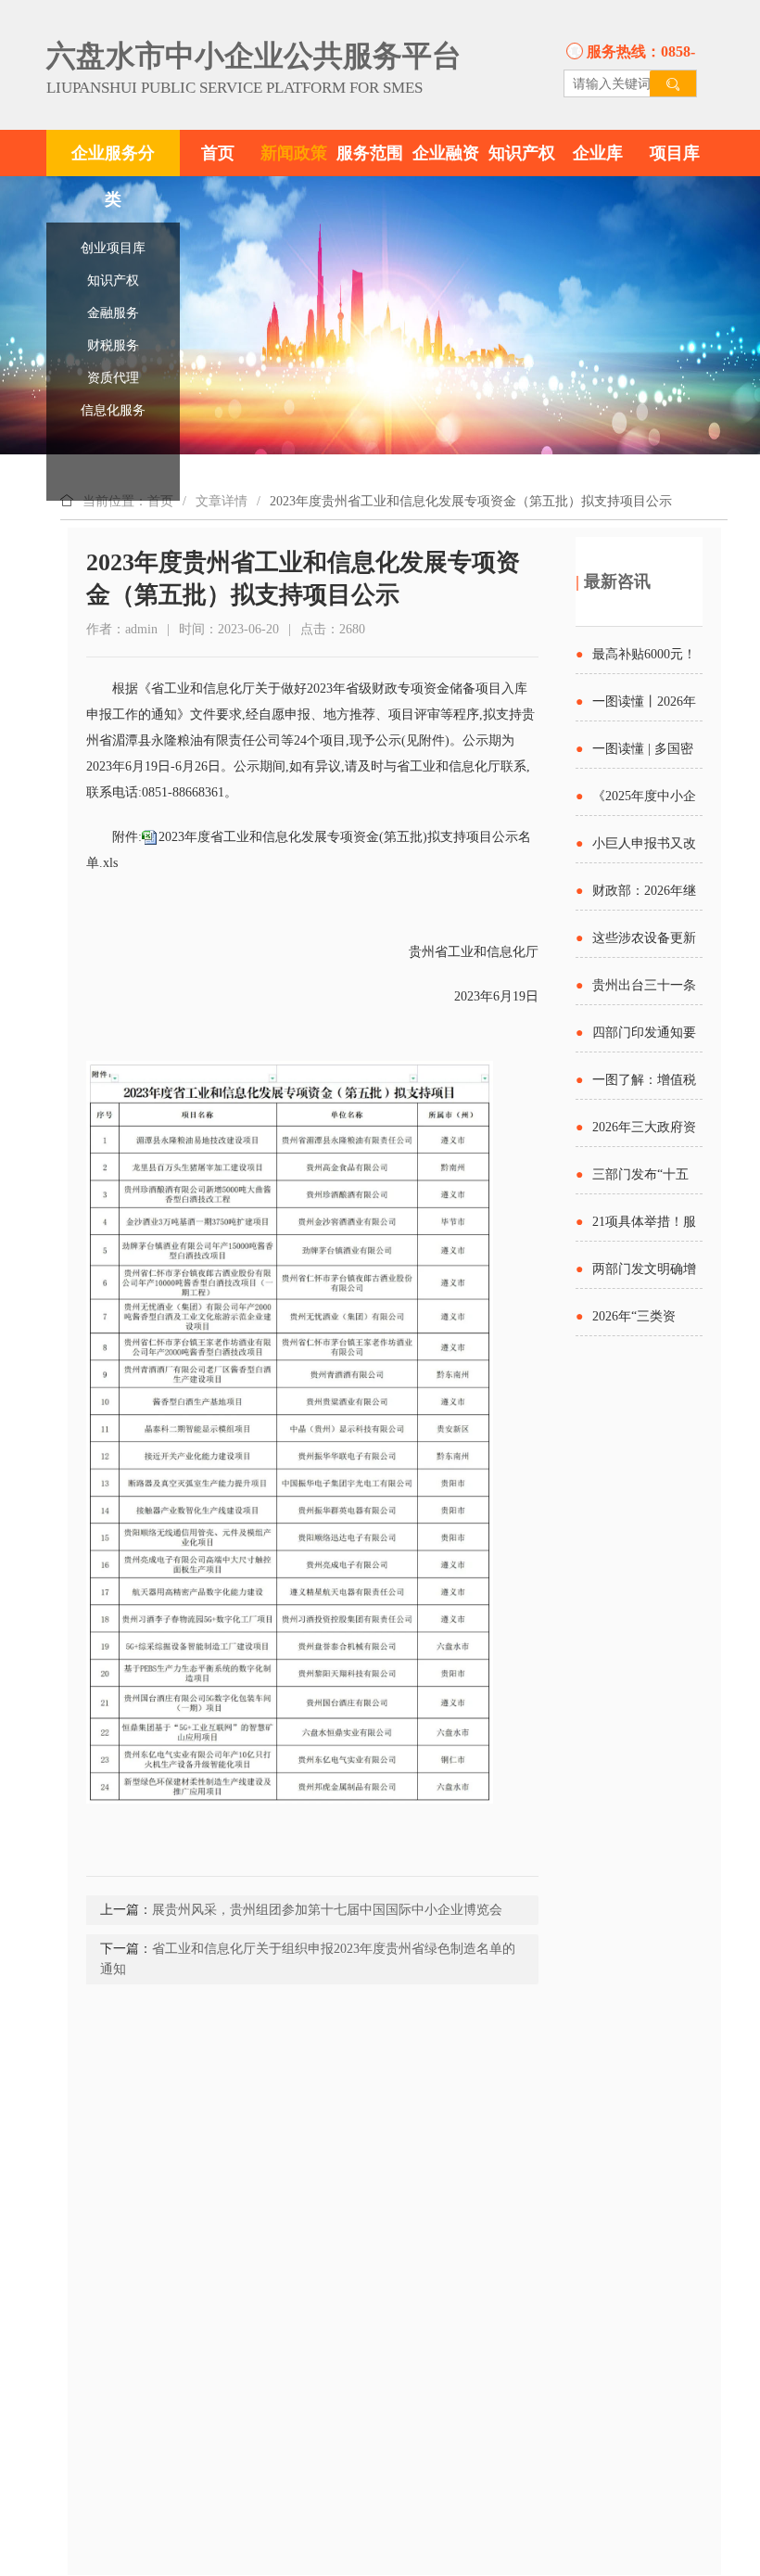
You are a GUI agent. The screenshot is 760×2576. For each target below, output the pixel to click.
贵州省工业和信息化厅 (474, 952)
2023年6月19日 (496, 996)
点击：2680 (333, 629)
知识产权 (522, 153)
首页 (218, 153)
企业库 (598, 153)
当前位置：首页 (128, 501)
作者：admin (122, 629)
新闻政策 (294, 153)
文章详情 (222, 501)
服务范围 (370, 153)
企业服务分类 (113, 176)
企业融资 (446, 153)
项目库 (675, 153)
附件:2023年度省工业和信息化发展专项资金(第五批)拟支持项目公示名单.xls (309, 850)
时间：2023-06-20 (229, 629)
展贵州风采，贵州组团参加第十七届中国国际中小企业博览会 (327, 1910)
